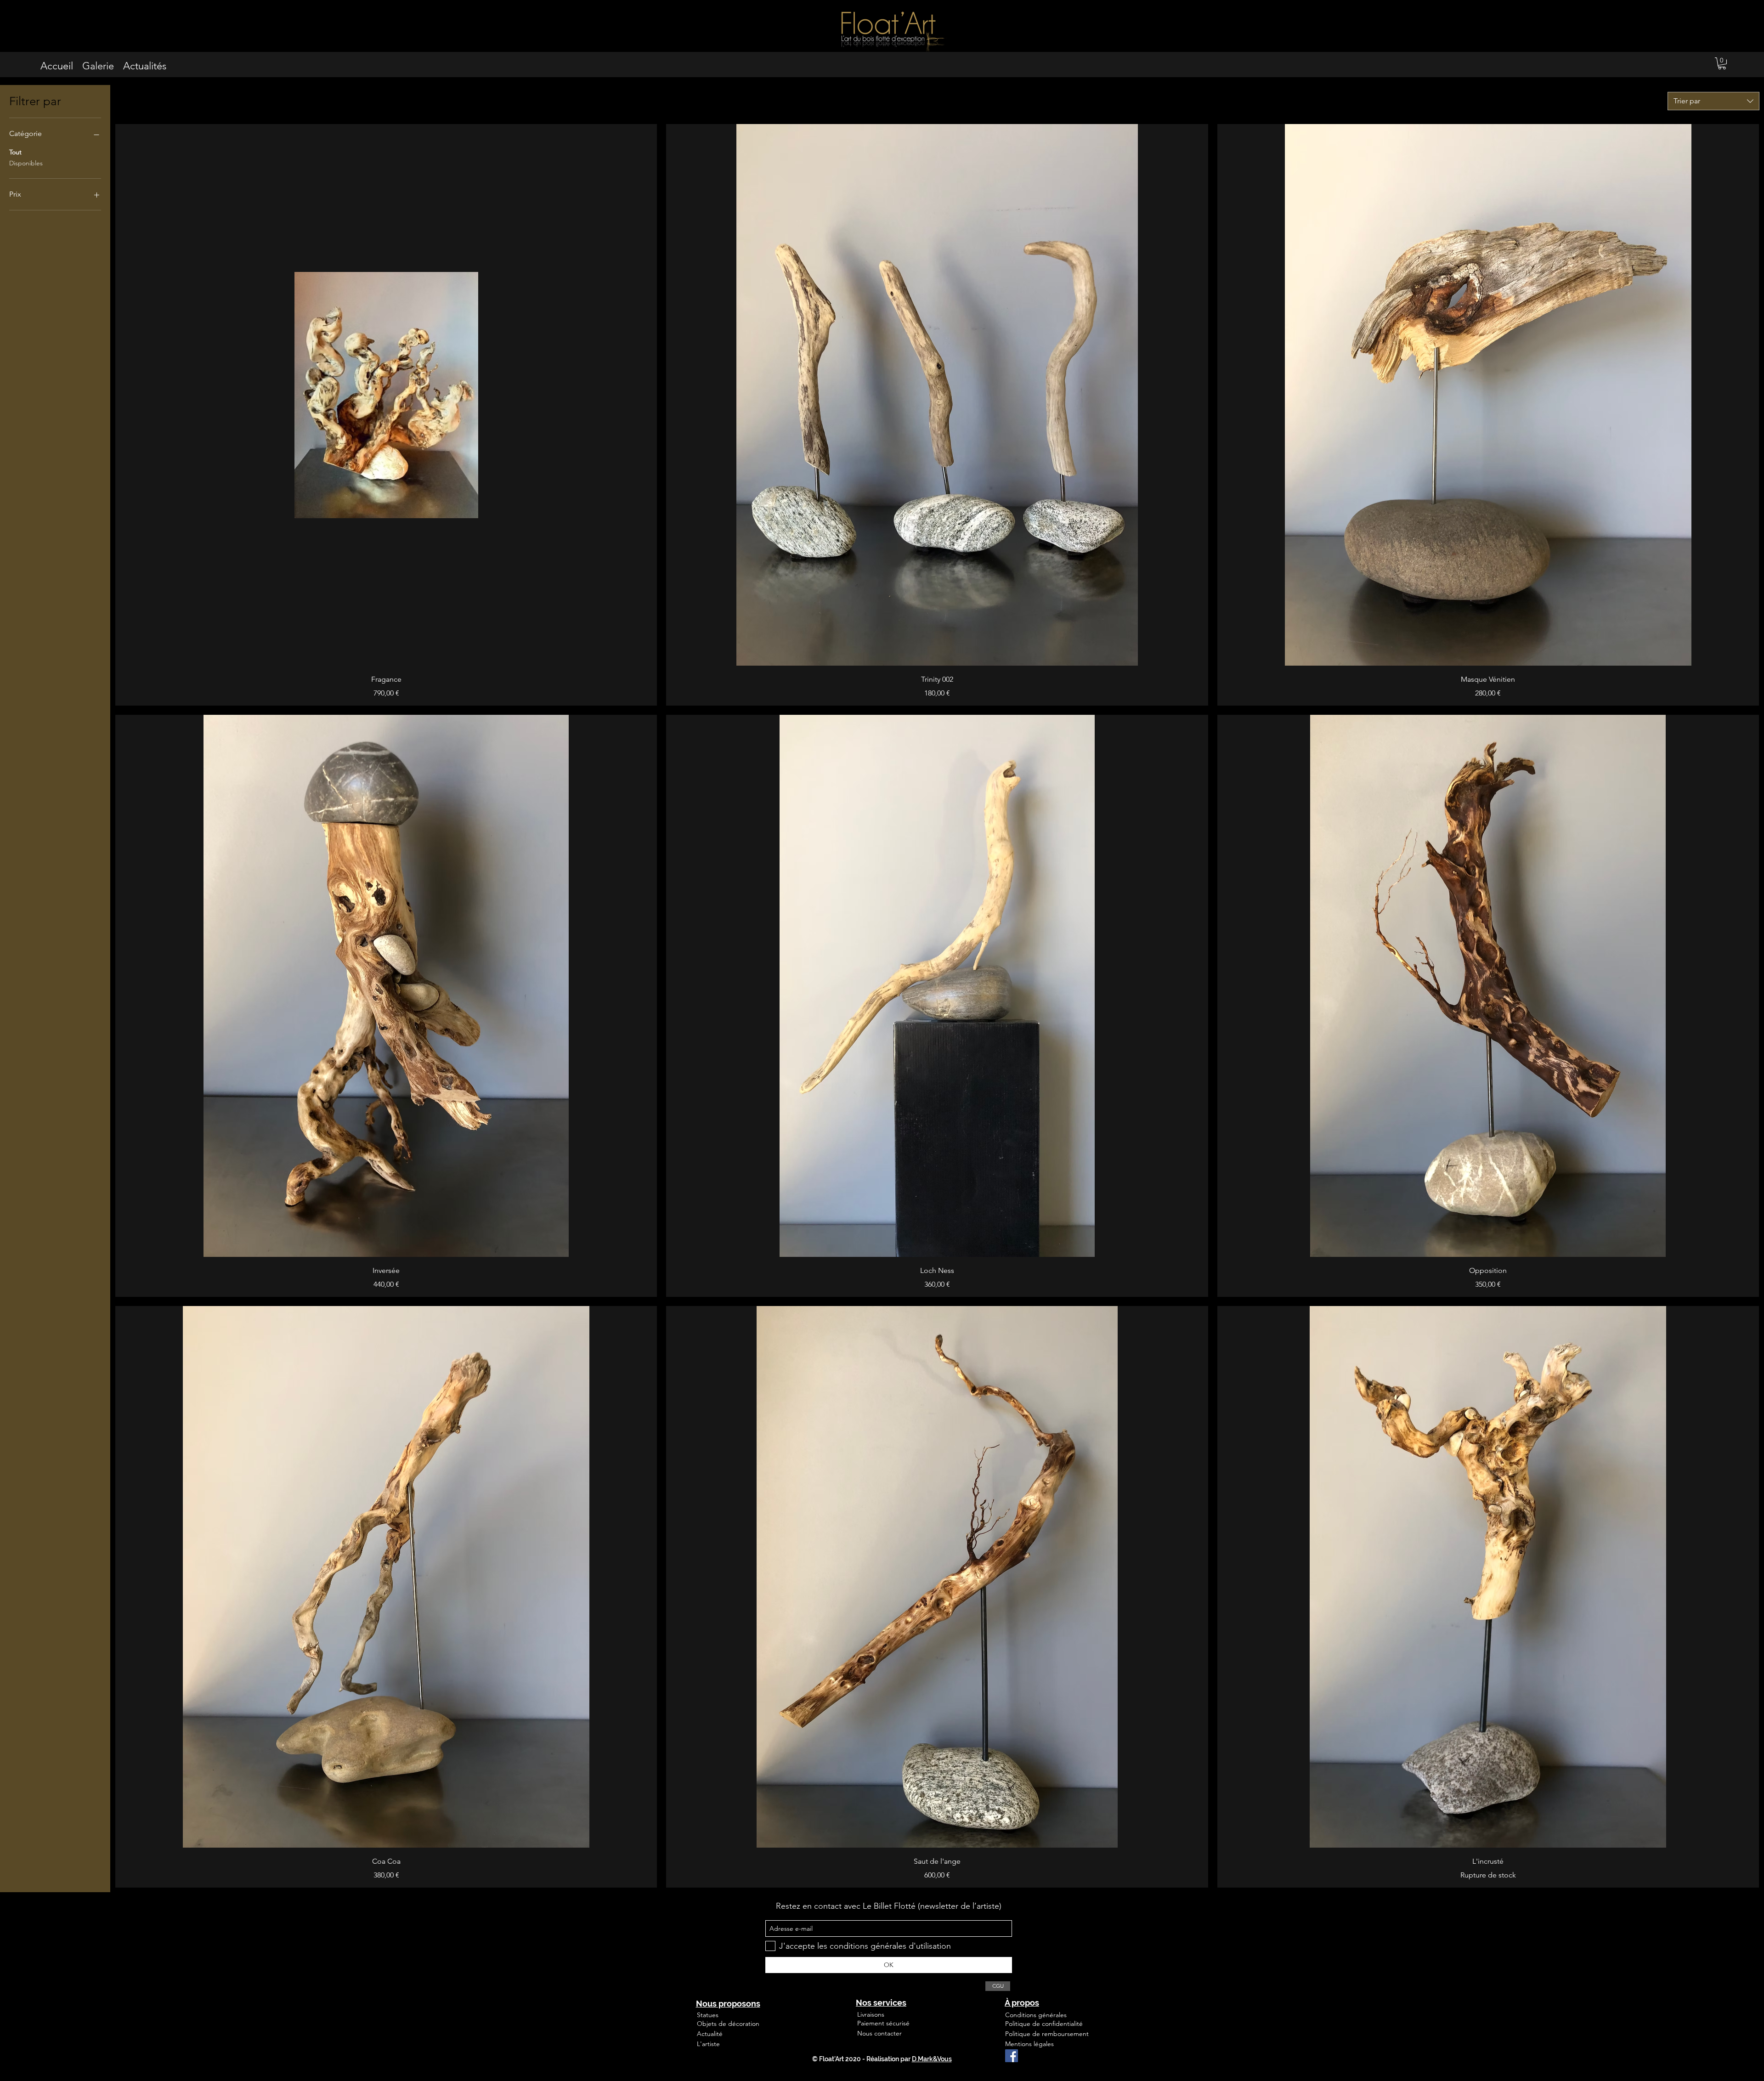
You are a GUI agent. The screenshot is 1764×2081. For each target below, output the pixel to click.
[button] (1722, 63)
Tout (15, 152)
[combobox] (1713, 101)
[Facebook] (1012, 2056)
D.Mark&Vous (932, 2059)
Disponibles (26, 163)
